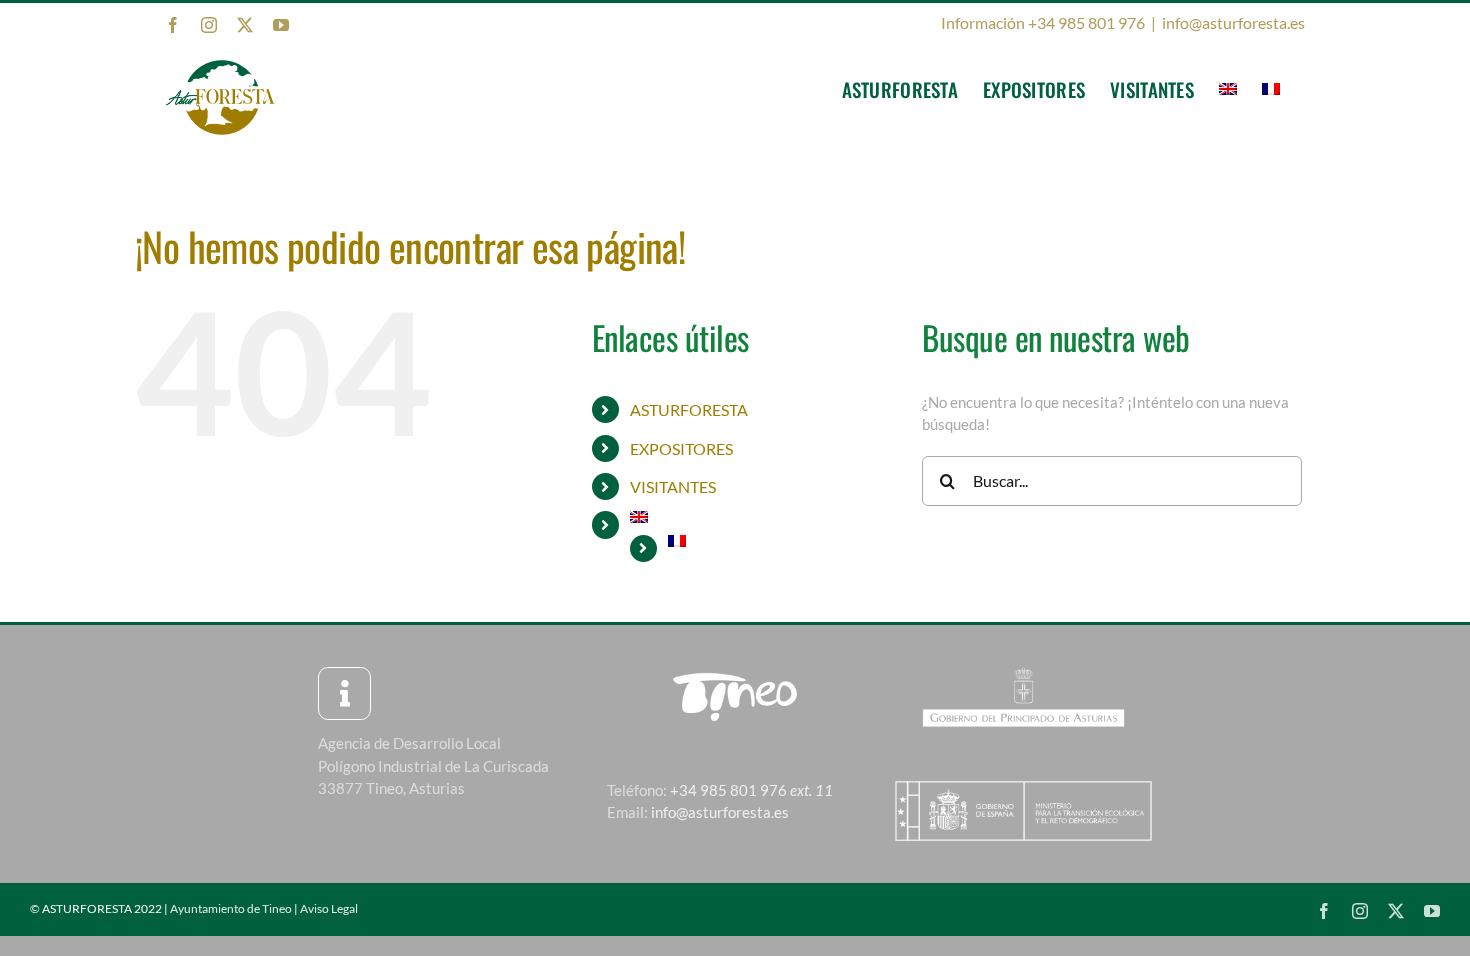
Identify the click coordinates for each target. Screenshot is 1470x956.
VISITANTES (673, 486)
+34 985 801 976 (751, 790)
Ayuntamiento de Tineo (231, 908)
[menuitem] (1228, 89)
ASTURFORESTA (689, 409)
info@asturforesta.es (1233, 22)
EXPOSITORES (681, 448)
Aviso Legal (329, 908)
